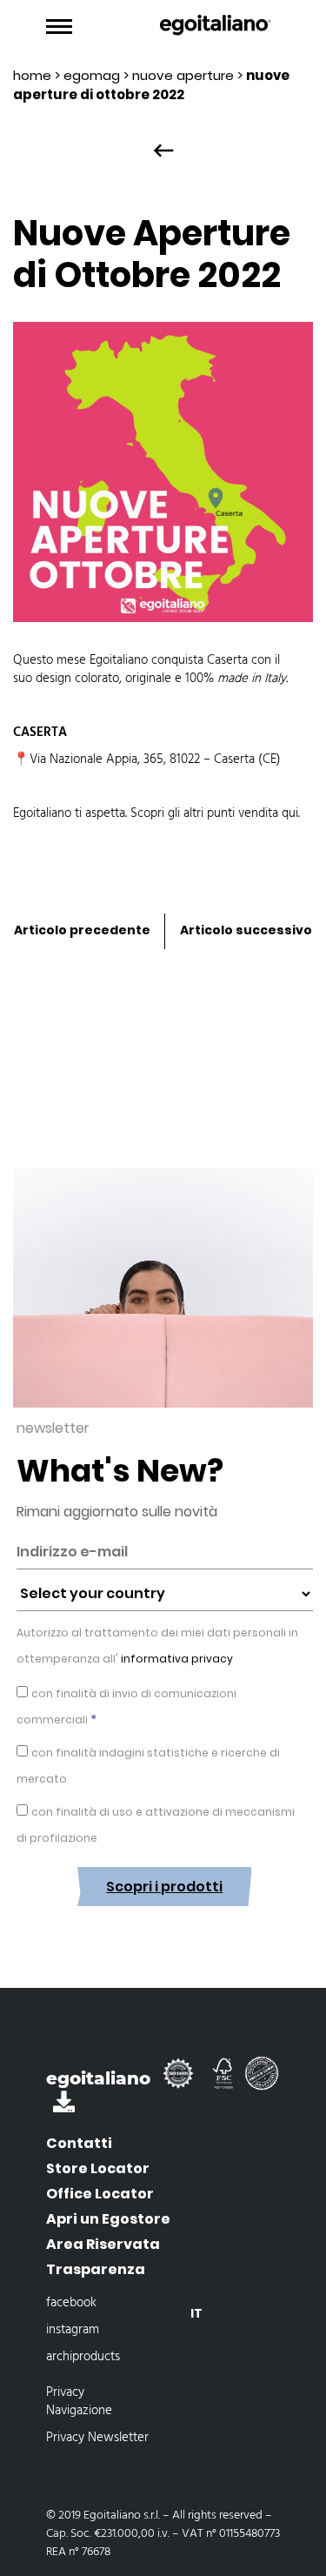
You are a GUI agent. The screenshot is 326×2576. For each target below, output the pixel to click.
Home (32, 75)
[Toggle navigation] (59, 27)
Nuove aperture (183, 75)
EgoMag (92, 75)
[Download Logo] (64, 2106)
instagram (73, 2330)
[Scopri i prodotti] (164, 1919)
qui (290, 813)
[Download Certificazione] (182, 2081)
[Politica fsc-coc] (225, 2081)
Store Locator (98, 2168)
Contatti (79, 2143)
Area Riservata (103, 2244)
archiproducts (83, 2357)
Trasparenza (96, 2269)
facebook (71, 2303)
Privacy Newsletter (97, 2438)
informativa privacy (176, 1659)
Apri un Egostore (108, 2219)
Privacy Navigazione (79, 2402)
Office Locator (100, 2194)
